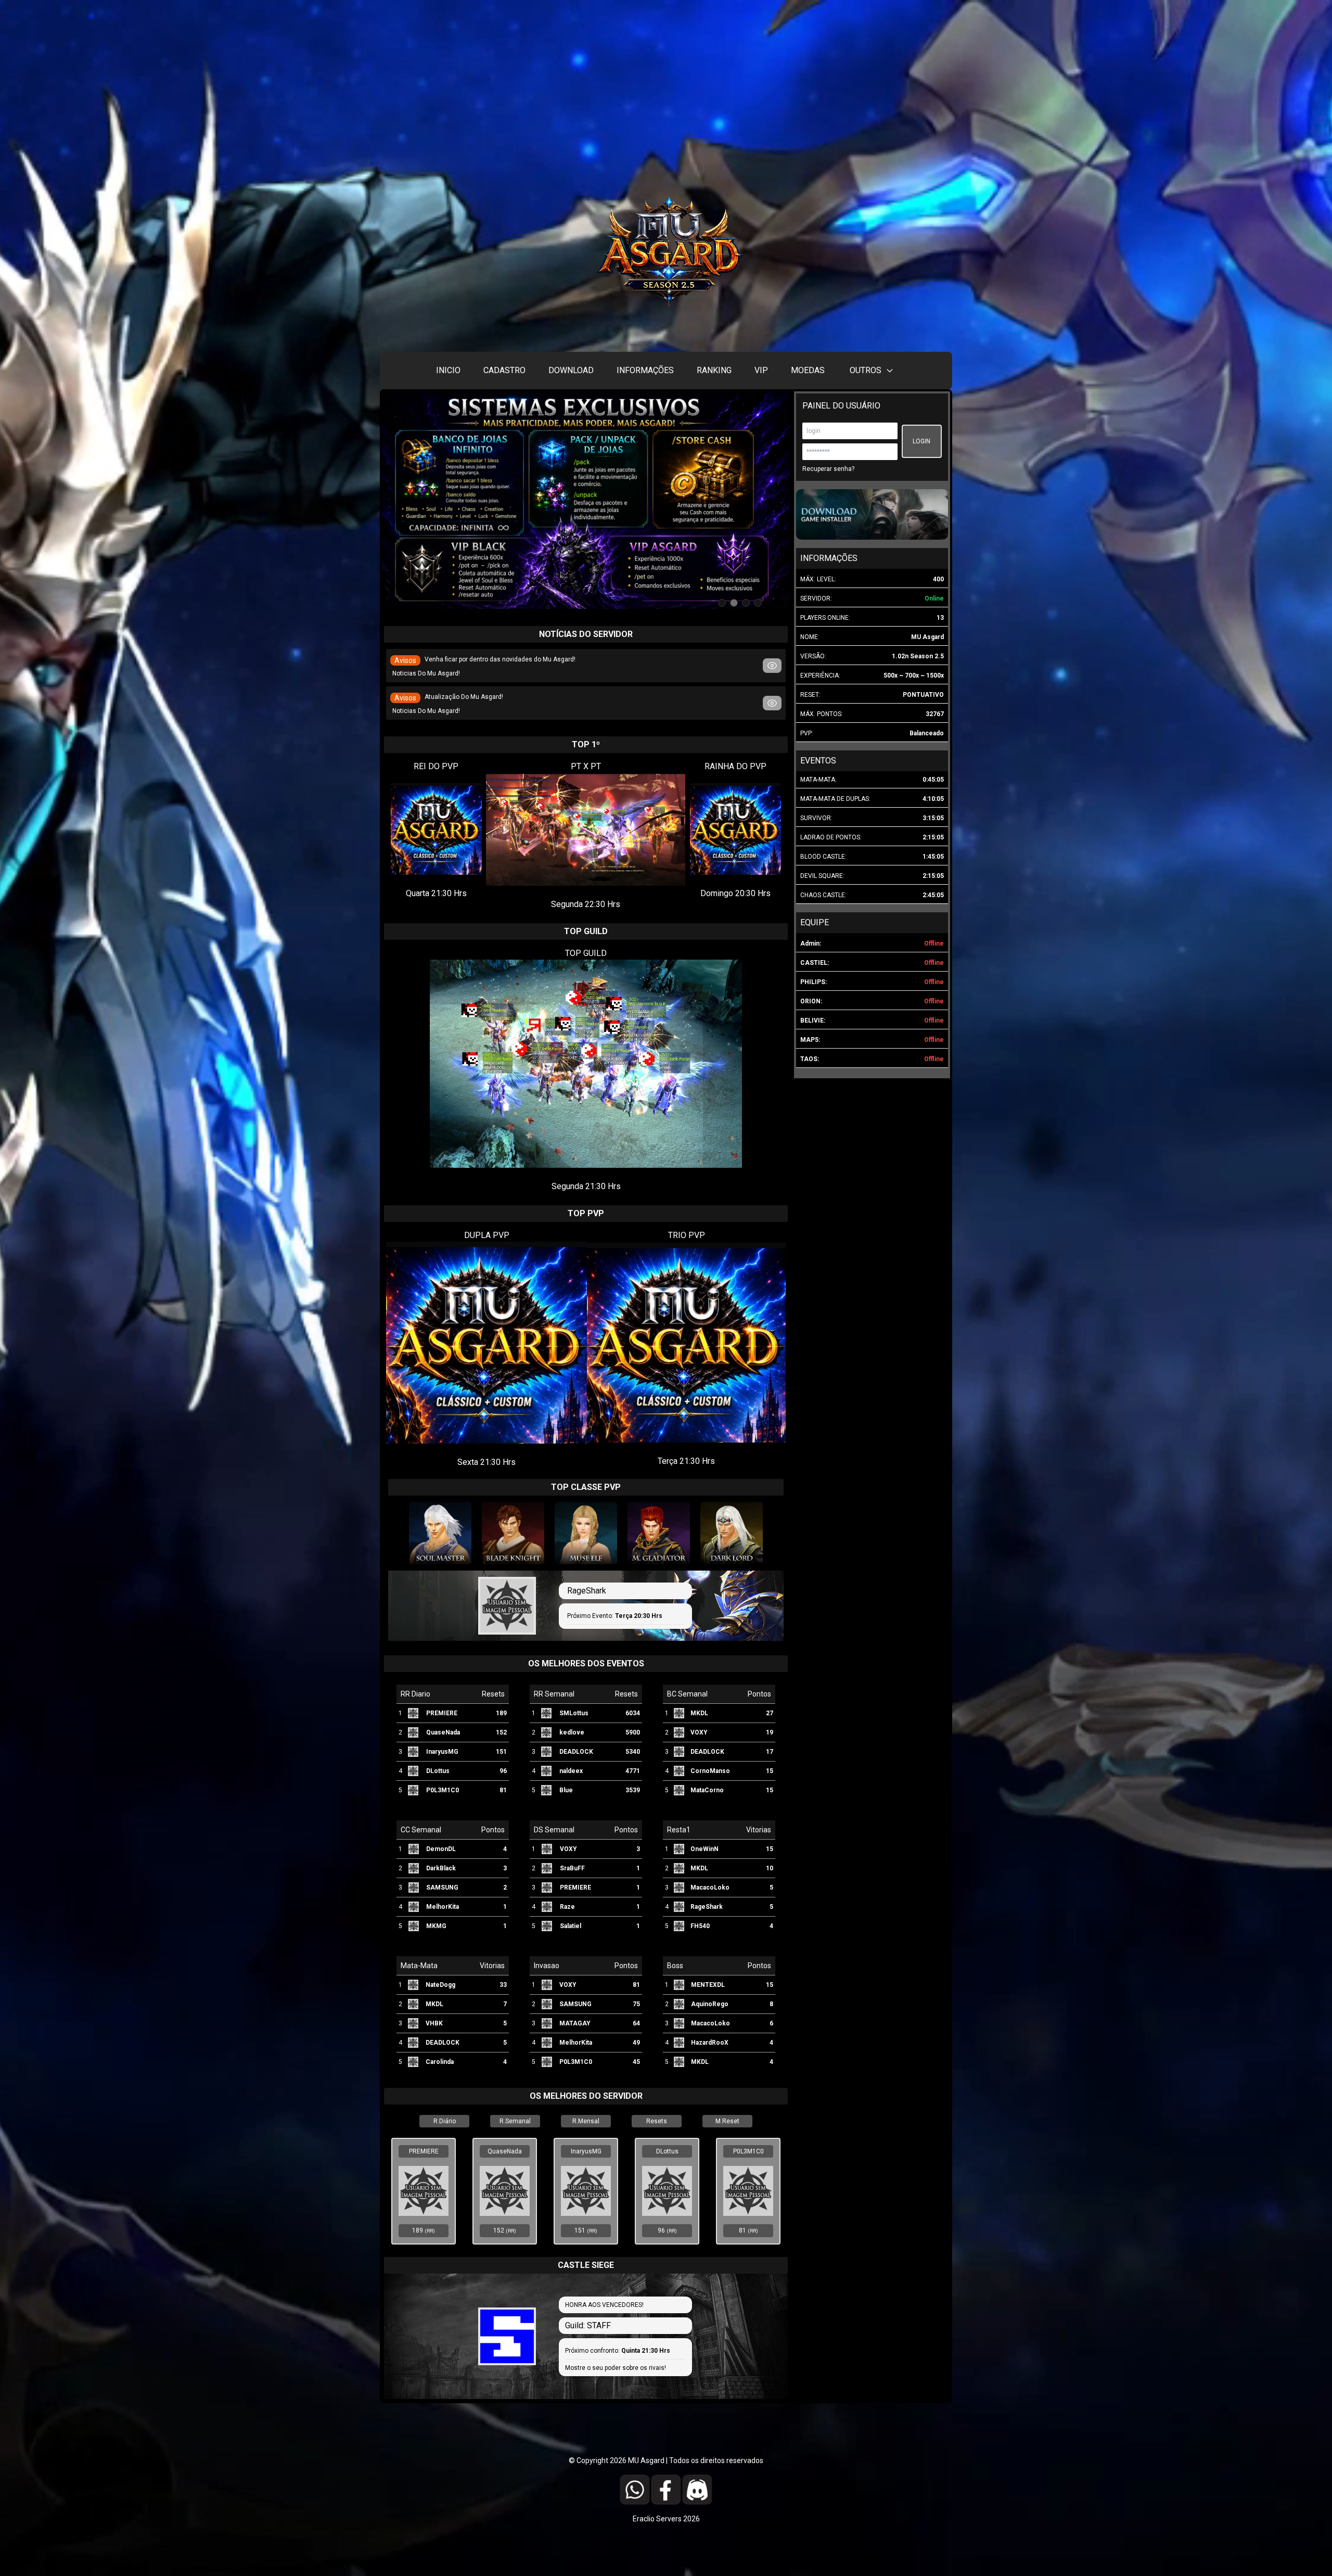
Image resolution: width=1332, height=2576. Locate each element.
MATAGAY (575, 2023)
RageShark (587, 1591)
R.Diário (445, 2121)
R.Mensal (586, 2121)
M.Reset (727, 2121)
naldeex (571, 1771)
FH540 (700, 1926)
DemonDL (441, 1849)
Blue (566, 1790)
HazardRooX (710, 2043)
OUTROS (866, 370)
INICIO (448, 370)
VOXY (699, 1732)
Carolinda (440, 2062)
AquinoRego (710, 2004)
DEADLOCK (576, 1752)
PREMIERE (442, 1713)
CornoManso (710, 1771)
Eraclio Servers (658, 2519)
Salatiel (571, 1926)
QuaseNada (443, 1732)
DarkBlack (441, 1868)
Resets (657, 2121)
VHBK (434, 2023)
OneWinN (705, 1849)
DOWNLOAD (571, 370)
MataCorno (707, 1790)
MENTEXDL (708, 1985)
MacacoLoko (710, 1888)
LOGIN (921, 441)
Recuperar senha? (828, 469)
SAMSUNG (442, 1888)
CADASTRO (504, 370)
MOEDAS (808, 370)
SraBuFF (572, 1868)
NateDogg (440, 1985)
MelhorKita (443, 1907)
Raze (567, 1907)
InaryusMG (442, 1752)
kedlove (572, 1732)
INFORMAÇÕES (645, 370)
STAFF (599, 2325)
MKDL (699, 1713)
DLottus (438, 1771)
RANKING (714, 370)
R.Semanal (515, 2121)
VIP (761, 370)
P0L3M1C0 (443, 1790)
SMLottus (574, 1713)
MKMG (436, 1926)
